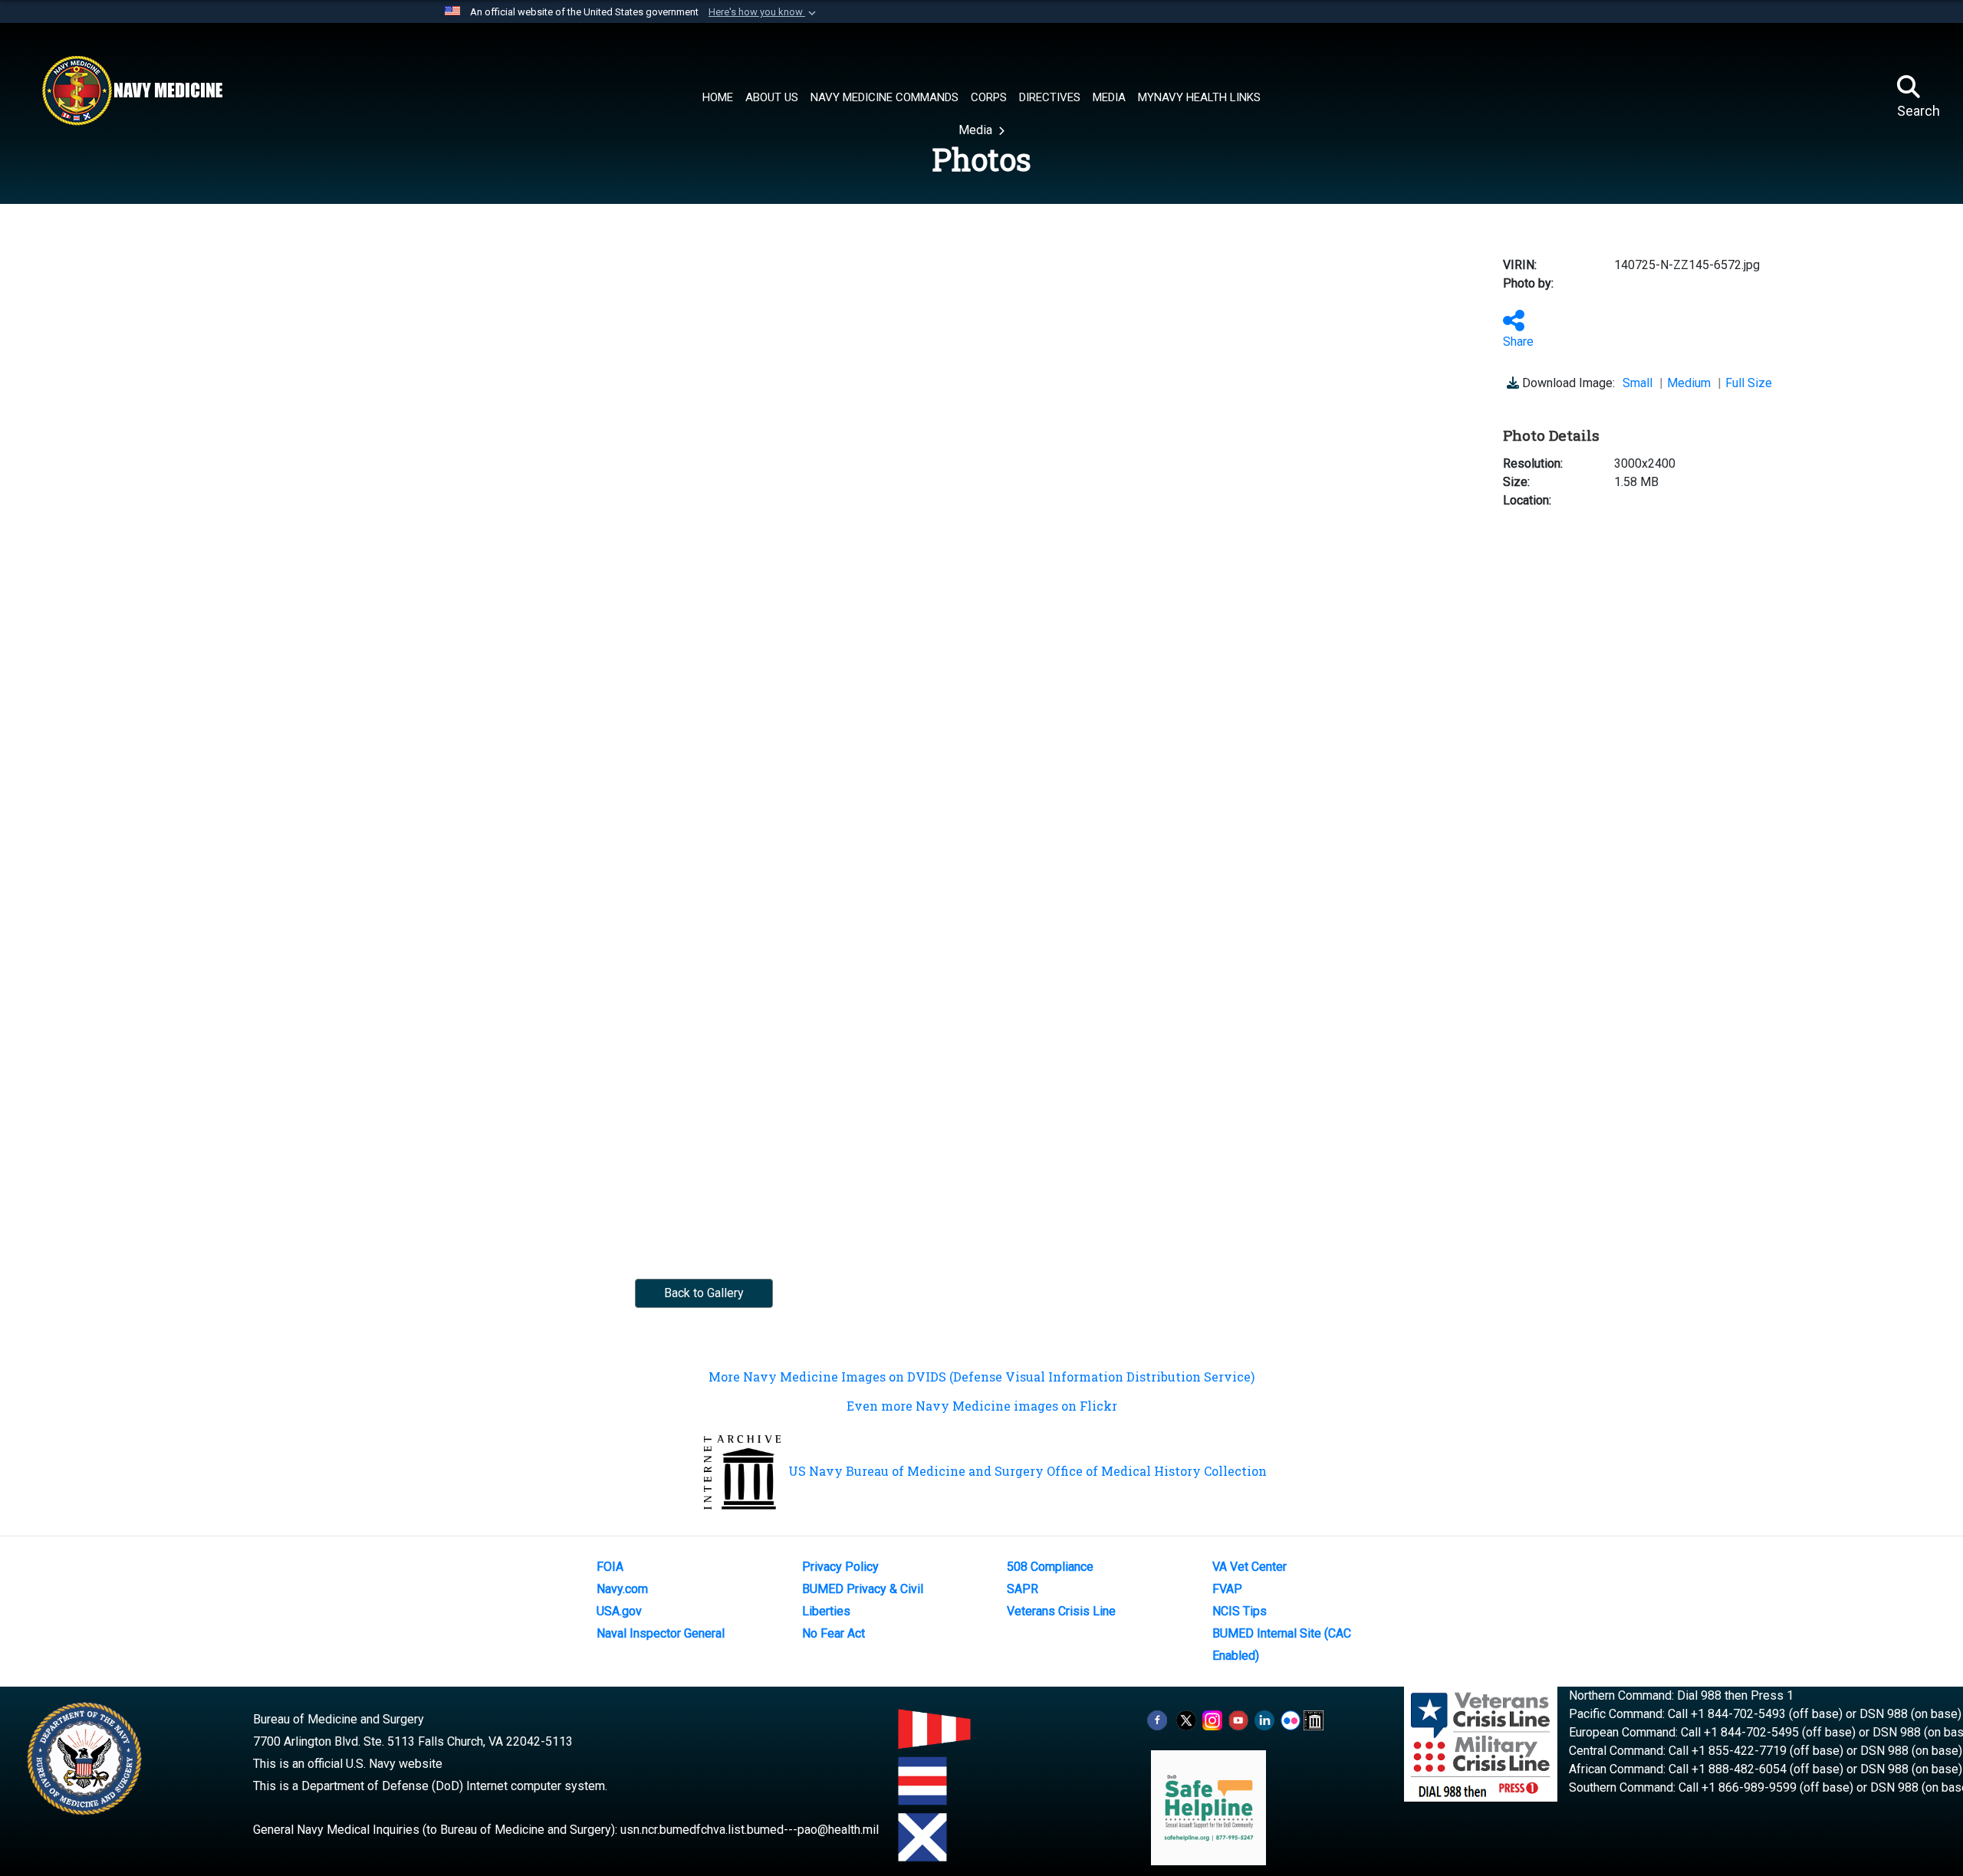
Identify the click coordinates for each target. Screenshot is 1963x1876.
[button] (764, 12)
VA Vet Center (1249, 1567)
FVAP (1227, 1589)
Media (977, 130)
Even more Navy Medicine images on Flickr (982, 1406)
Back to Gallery (704, 1293)
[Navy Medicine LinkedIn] (1264, 1719)
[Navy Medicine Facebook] (1157, 1719)
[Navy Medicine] (132, 90)
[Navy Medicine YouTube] (1238, 1719)
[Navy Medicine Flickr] (1291, 1719)
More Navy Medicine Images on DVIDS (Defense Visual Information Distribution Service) (981, 1377)
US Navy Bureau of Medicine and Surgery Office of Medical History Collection (1028, 1471)
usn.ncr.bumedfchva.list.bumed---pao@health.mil (750, 1830)
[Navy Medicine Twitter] (1186, 1719)
